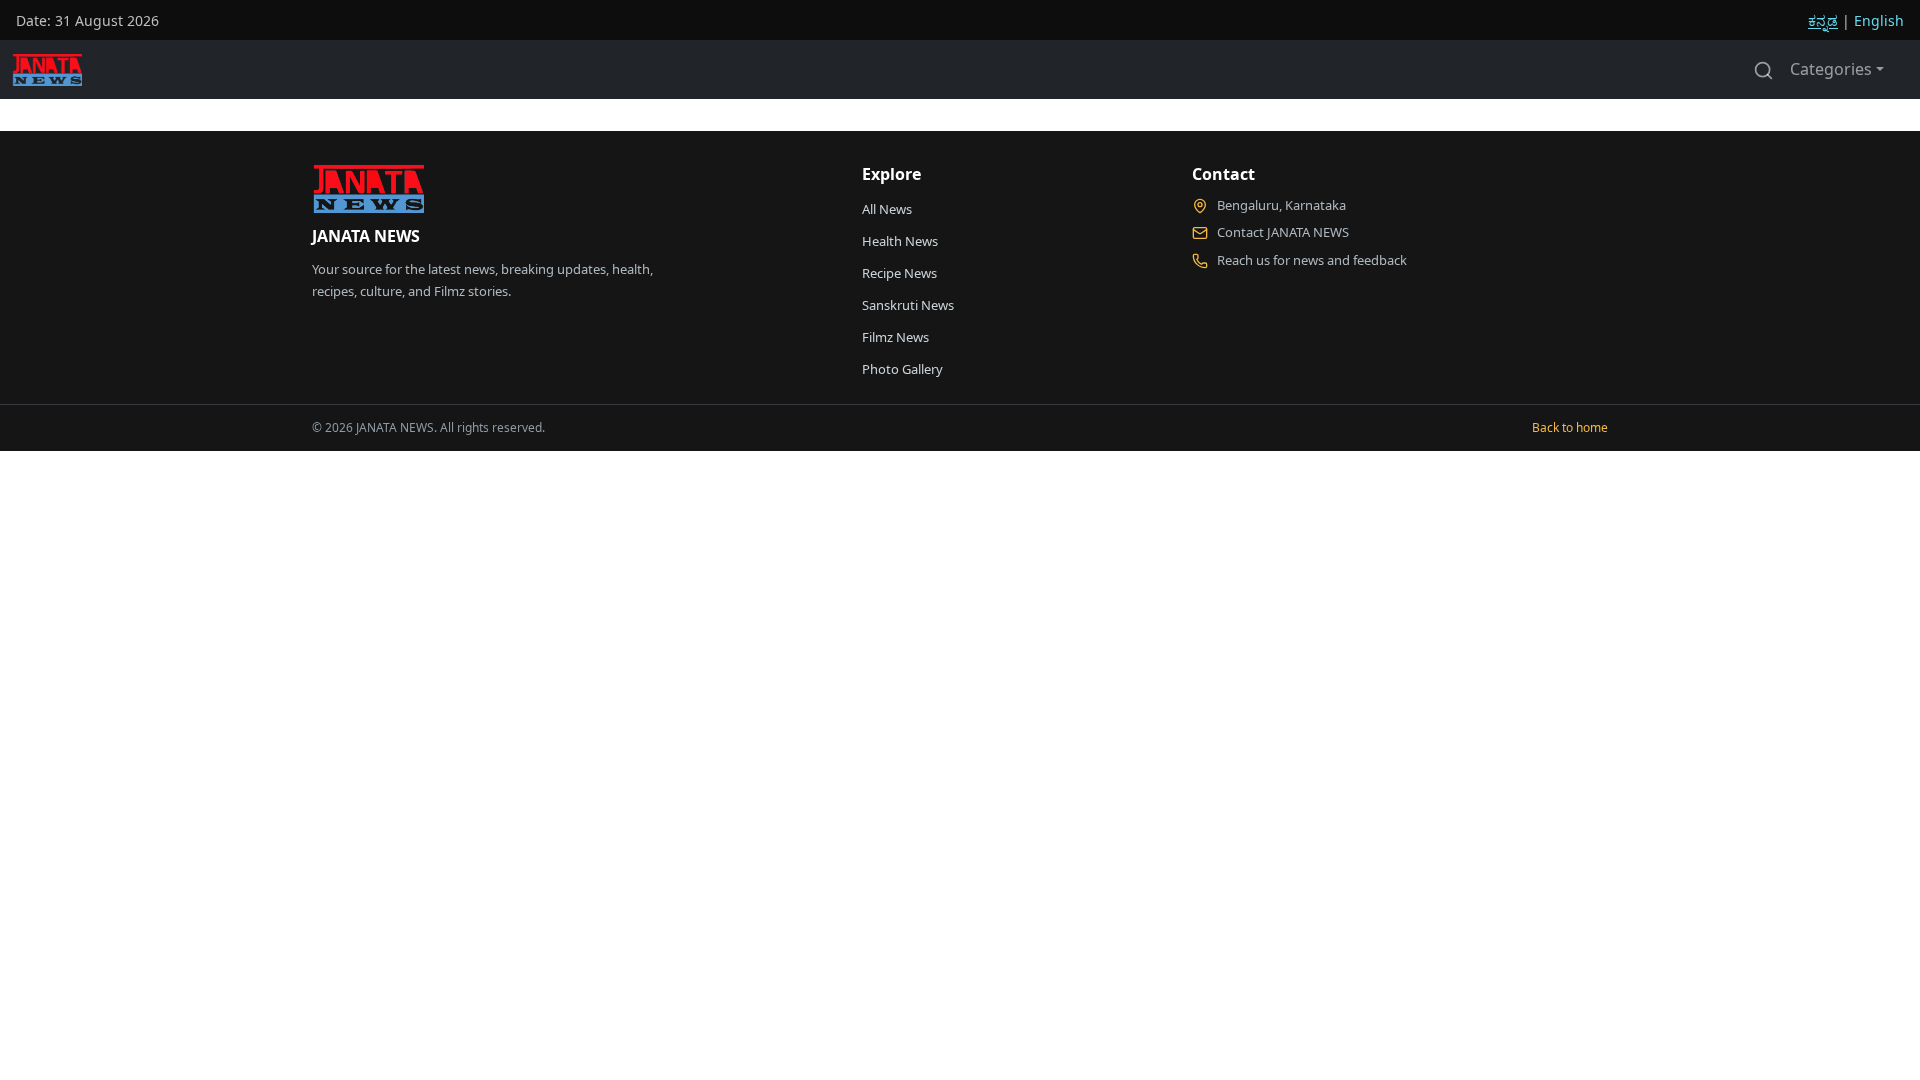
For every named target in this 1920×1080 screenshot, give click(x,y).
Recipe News (899, 273)
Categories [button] (1831, 69)
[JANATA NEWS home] (368, 194)
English (1879, 20)
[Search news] (1763, 69)
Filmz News (895, 337)
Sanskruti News (908, 305)
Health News (900, 241)
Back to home (1570, 427)
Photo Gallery (902, 369)
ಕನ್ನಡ (1823, 20)
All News (887, 209)
